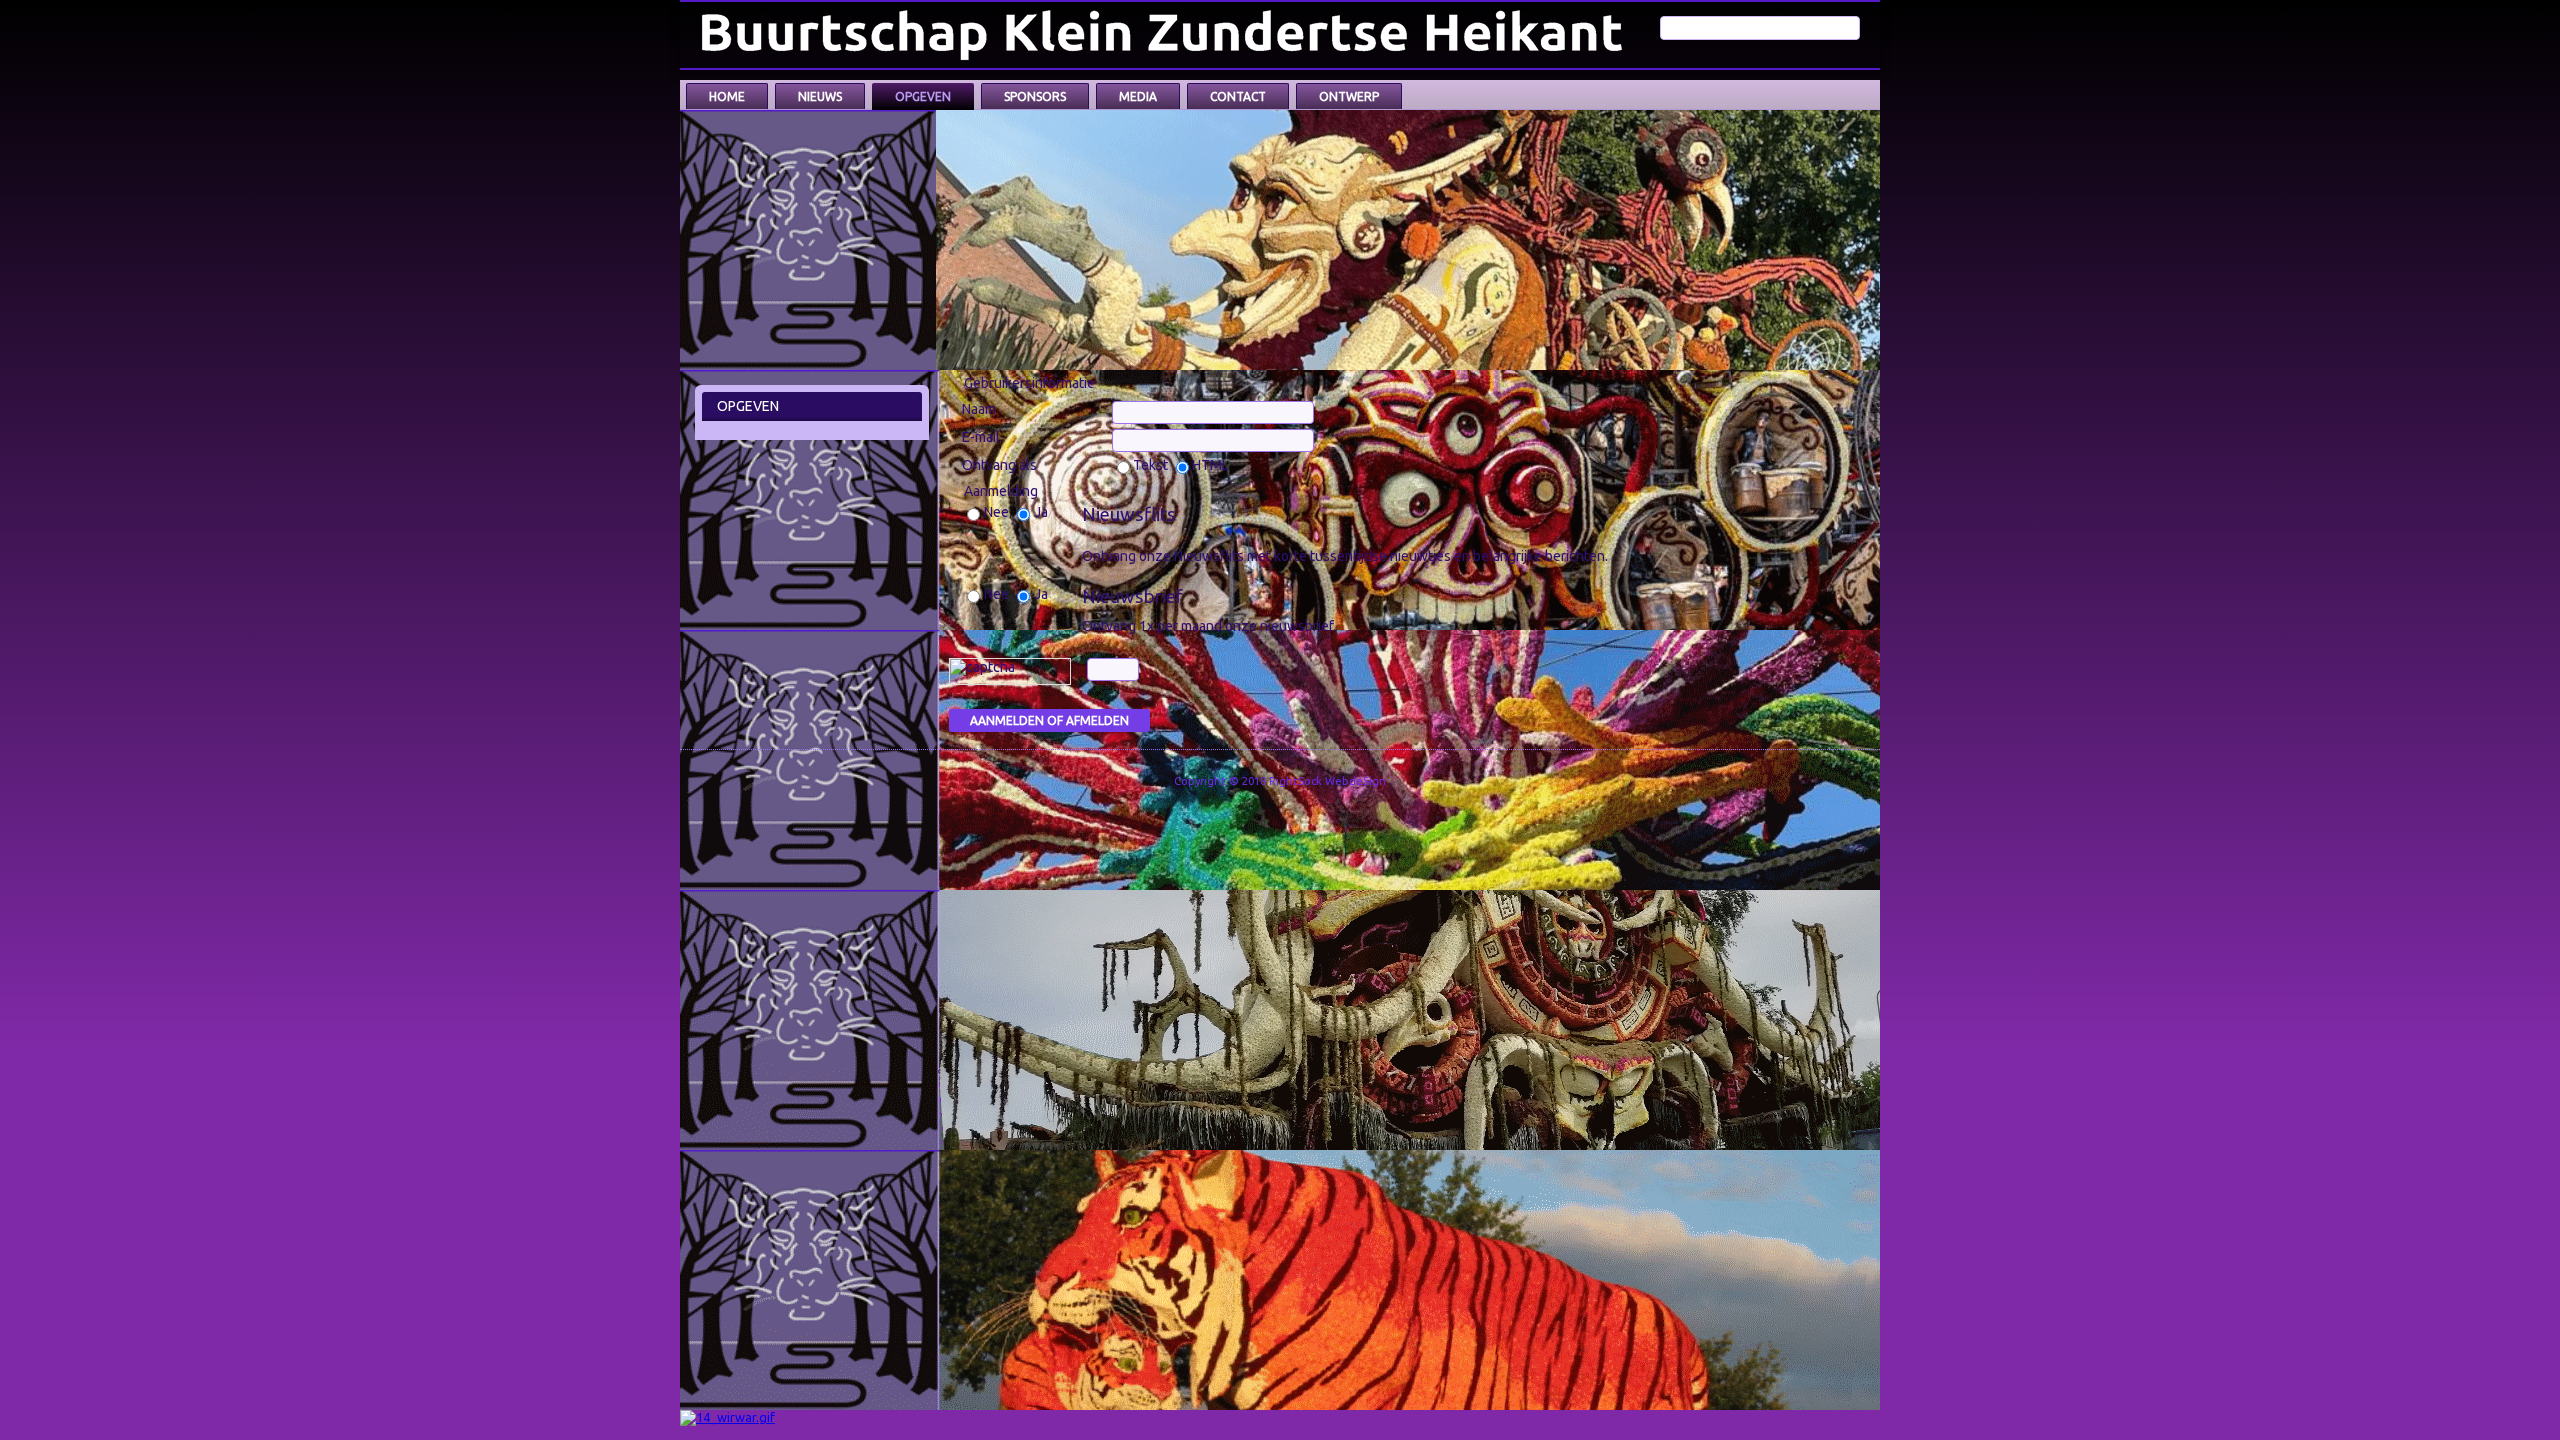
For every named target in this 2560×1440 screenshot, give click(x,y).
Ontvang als (999, 465)
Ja (1041, 512)
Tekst (1152, 465)
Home (727, 96)
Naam (979, 409)
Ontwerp (1349, 96)
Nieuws (820, 96)
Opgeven (923, 96)
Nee (998, 512)
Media (1138, 96)
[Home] (1166, 34)
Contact (1238, 96)
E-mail (981, 437)
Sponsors (1035, 96)
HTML (1210, 465)
